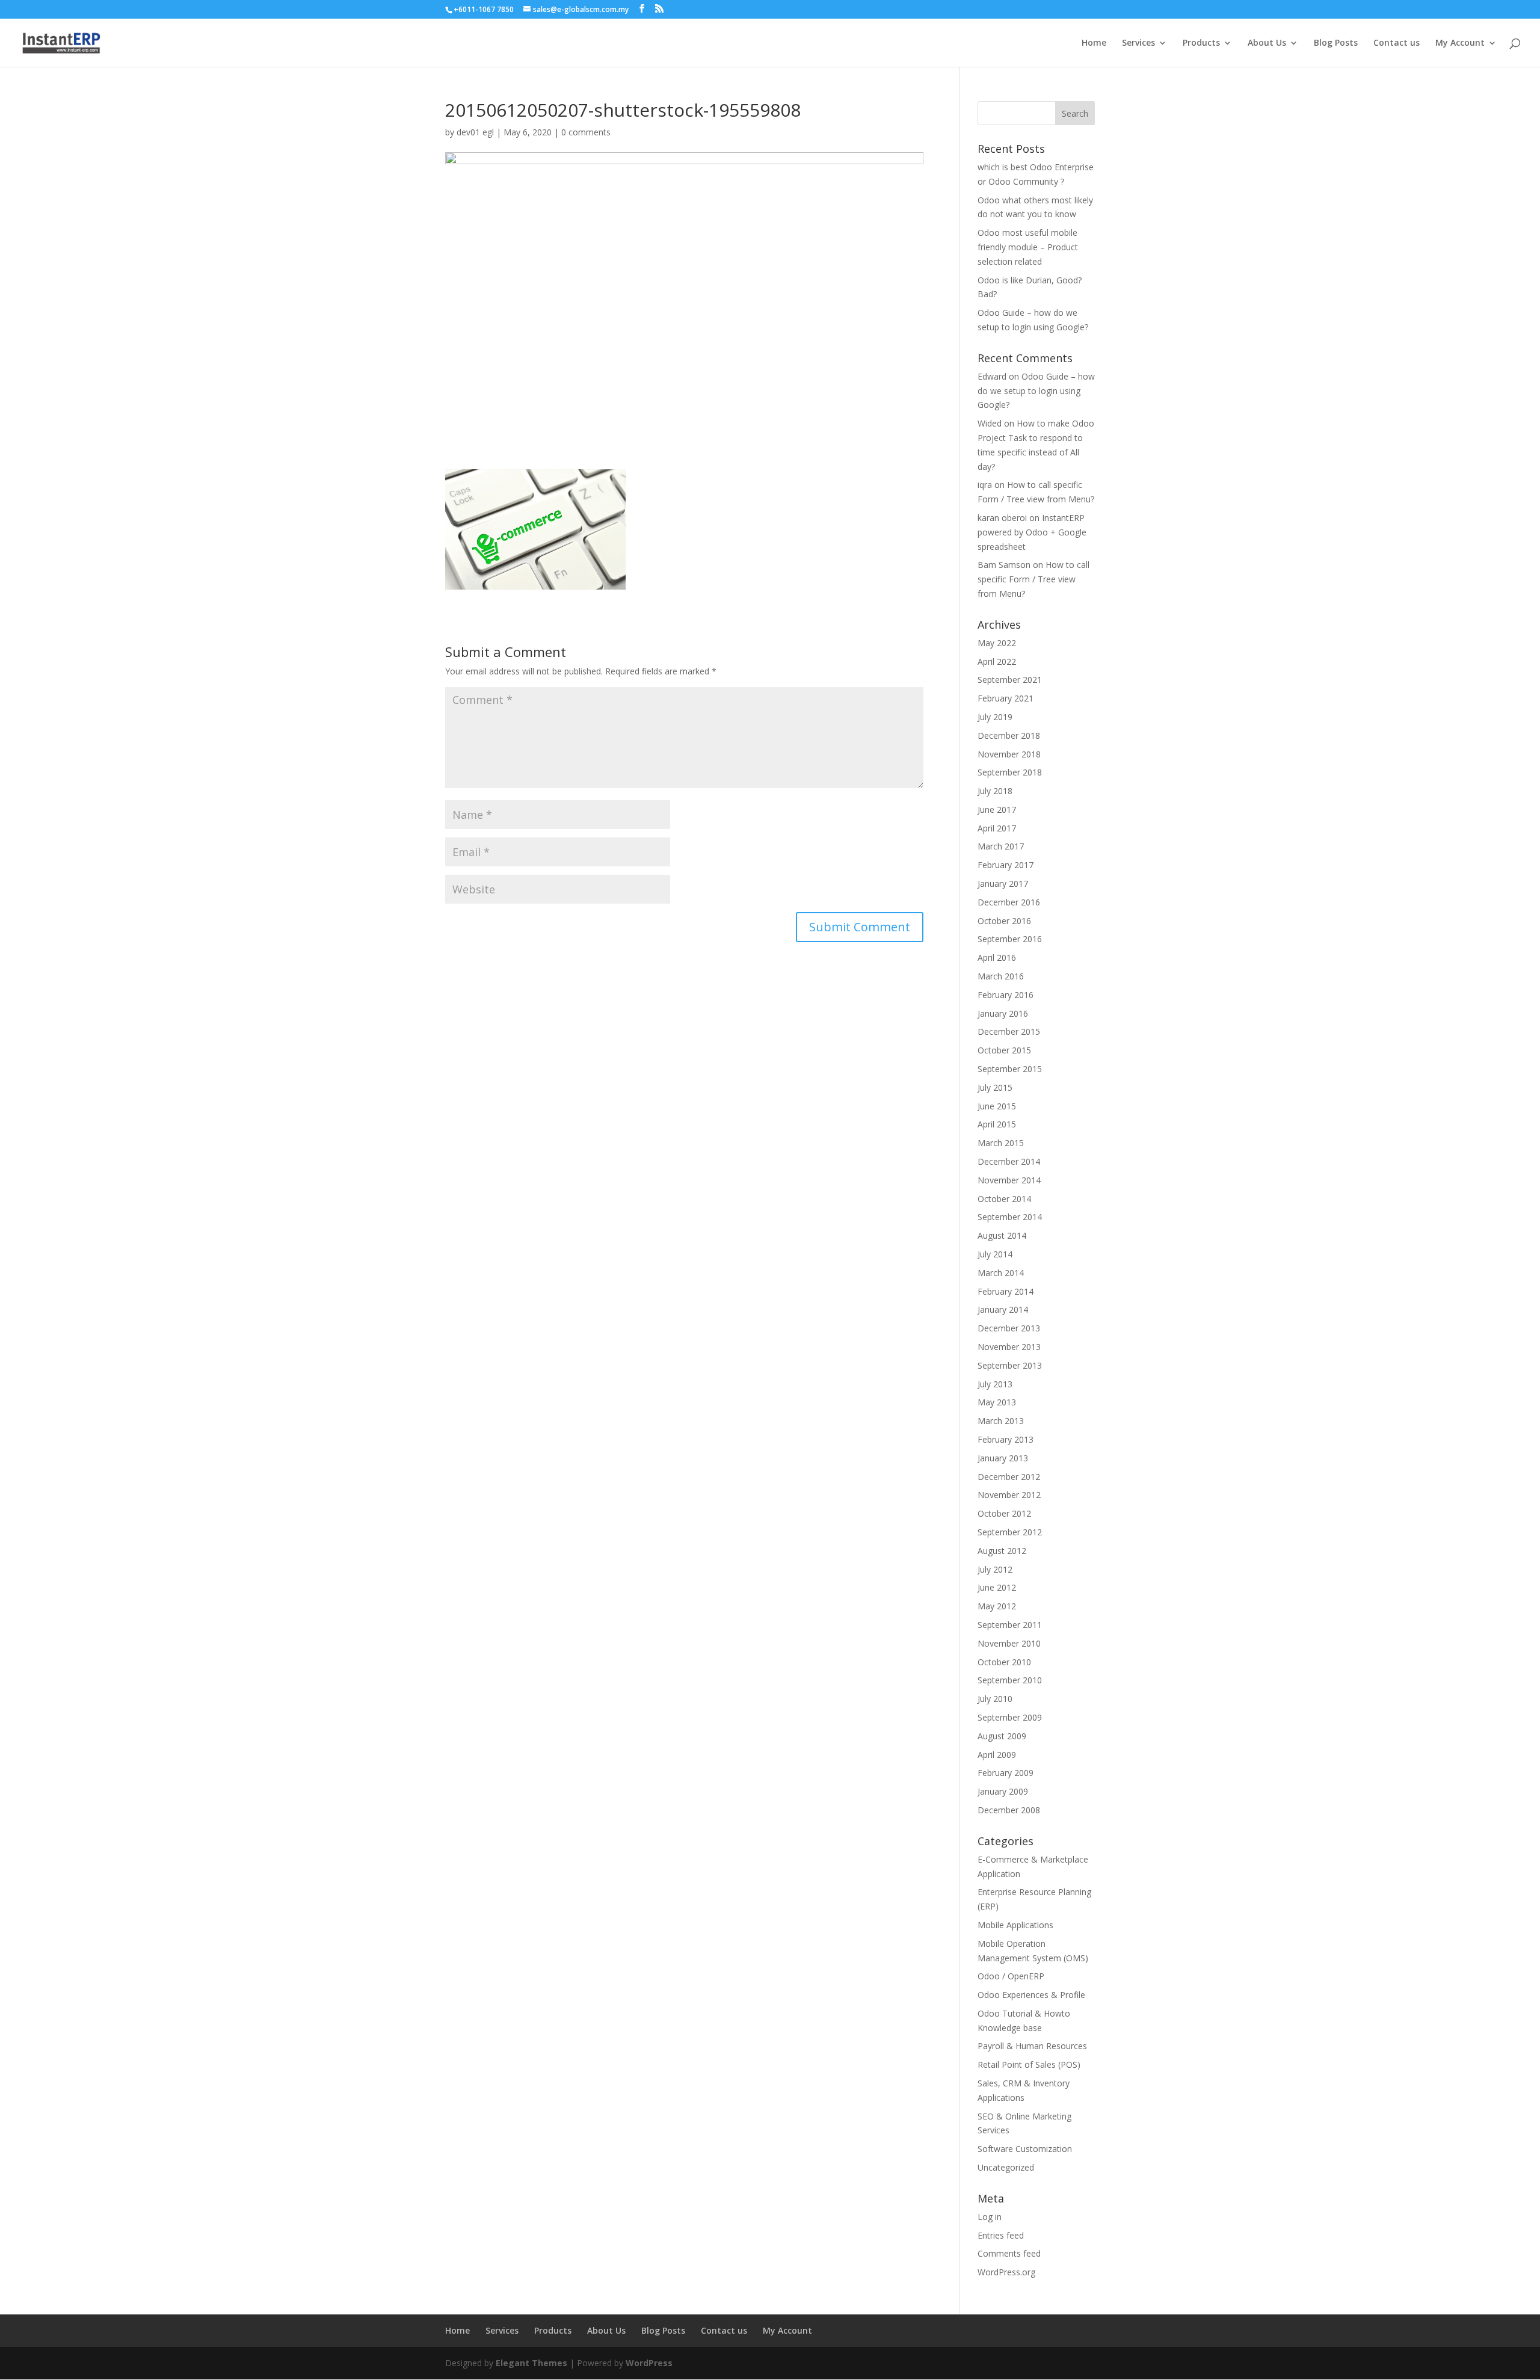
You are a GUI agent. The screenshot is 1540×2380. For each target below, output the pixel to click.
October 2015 (1004, 1050)
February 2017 (1006, 865)
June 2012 (997, 1587)
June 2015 (997, 1106)
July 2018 (995, 791)
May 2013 (997, 1402)
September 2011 (1010, 1625)
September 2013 (1010, 1365)
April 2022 (997, 661)
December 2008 (1009, 1810)
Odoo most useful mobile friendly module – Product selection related (1028, 247)
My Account (1460, 43)
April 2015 (997, 1124)
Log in (990, 2217)
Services (1138, 43)
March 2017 (1001, 846)
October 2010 (1004, 1662)
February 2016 (1006, 995)
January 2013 (1003, 1458)
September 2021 (1010, 680)
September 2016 (1010, 939)
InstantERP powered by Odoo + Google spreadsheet (1032, 532)
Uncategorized (1006, 2167)
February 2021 (1006, 698)
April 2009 (997, 1755)
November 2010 (1009, 1643)
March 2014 (1001, 1273)
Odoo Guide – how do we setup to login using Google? (1036, 391)
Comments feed (1009, 2253)
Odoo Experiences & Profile (1031, 1995)
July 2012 (995, 1569)
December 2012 (1009, 1477)
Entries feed (1001, 2235)
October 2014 (1004, 1199)
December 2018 (1009, 735)
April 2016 (997, 957)
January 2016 (1003, 1013)
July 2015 (995, 1087)
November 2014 (1009, 1180)
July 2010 (995, 1699)
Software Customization (1025, 2149)
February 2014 (1006, 1291)
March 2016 (1001, 976)
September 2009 (1010, 1717)
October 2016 (1004, 921)
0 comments (586, 132)
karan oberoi (1002, 518)
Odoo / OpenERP (1011, 1976)
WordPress (649, 2363)
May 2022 (997, 643)
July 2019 (995, 717)
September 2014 (1010, 1217)
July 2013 (995, 1384)
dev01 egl (475, 132)
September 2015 (1010, 1069)
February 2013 (1006, 1439)
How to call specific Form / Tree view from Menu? (1033, 579)
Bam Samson (1004, 565)
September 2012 (1010, 1532)
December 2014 (1009, 1161)
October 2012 (1004, 1513)
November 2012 (1009, 1495)
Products (1201, 43)
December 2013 (1009, 1328)
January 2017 (1003, 883)
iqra (985, 485)
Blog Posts (1336, 43)
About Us (1267, 43)
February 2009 (1006, 1773)
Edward (992, 376)
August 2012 (1002, 1551)
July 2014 (995, 1254)
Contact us (1397, 43)
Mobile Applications (1015, 1925)
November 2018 (1009, 754)
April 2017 (997, 828)
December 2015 (1009, 1031)
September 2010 (1010, 1680)
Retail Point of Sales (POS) (1029, 2064)
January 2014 (1003, 1309)
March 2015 (1001, 1143)
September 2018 (1010, 772)
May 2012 (997, 1606)
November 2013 (1009, 1347)
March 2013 (1001, 1421)
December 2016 (1009, 902)
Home (1094, 43)
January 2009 (1003, 1791)
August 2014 (1002, 1235)
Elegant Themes (531, 2363)
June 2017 (997, 809)
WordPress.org (1006, 2272)
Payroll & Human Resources (1032, 2046)
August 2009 (1002, 1736)
